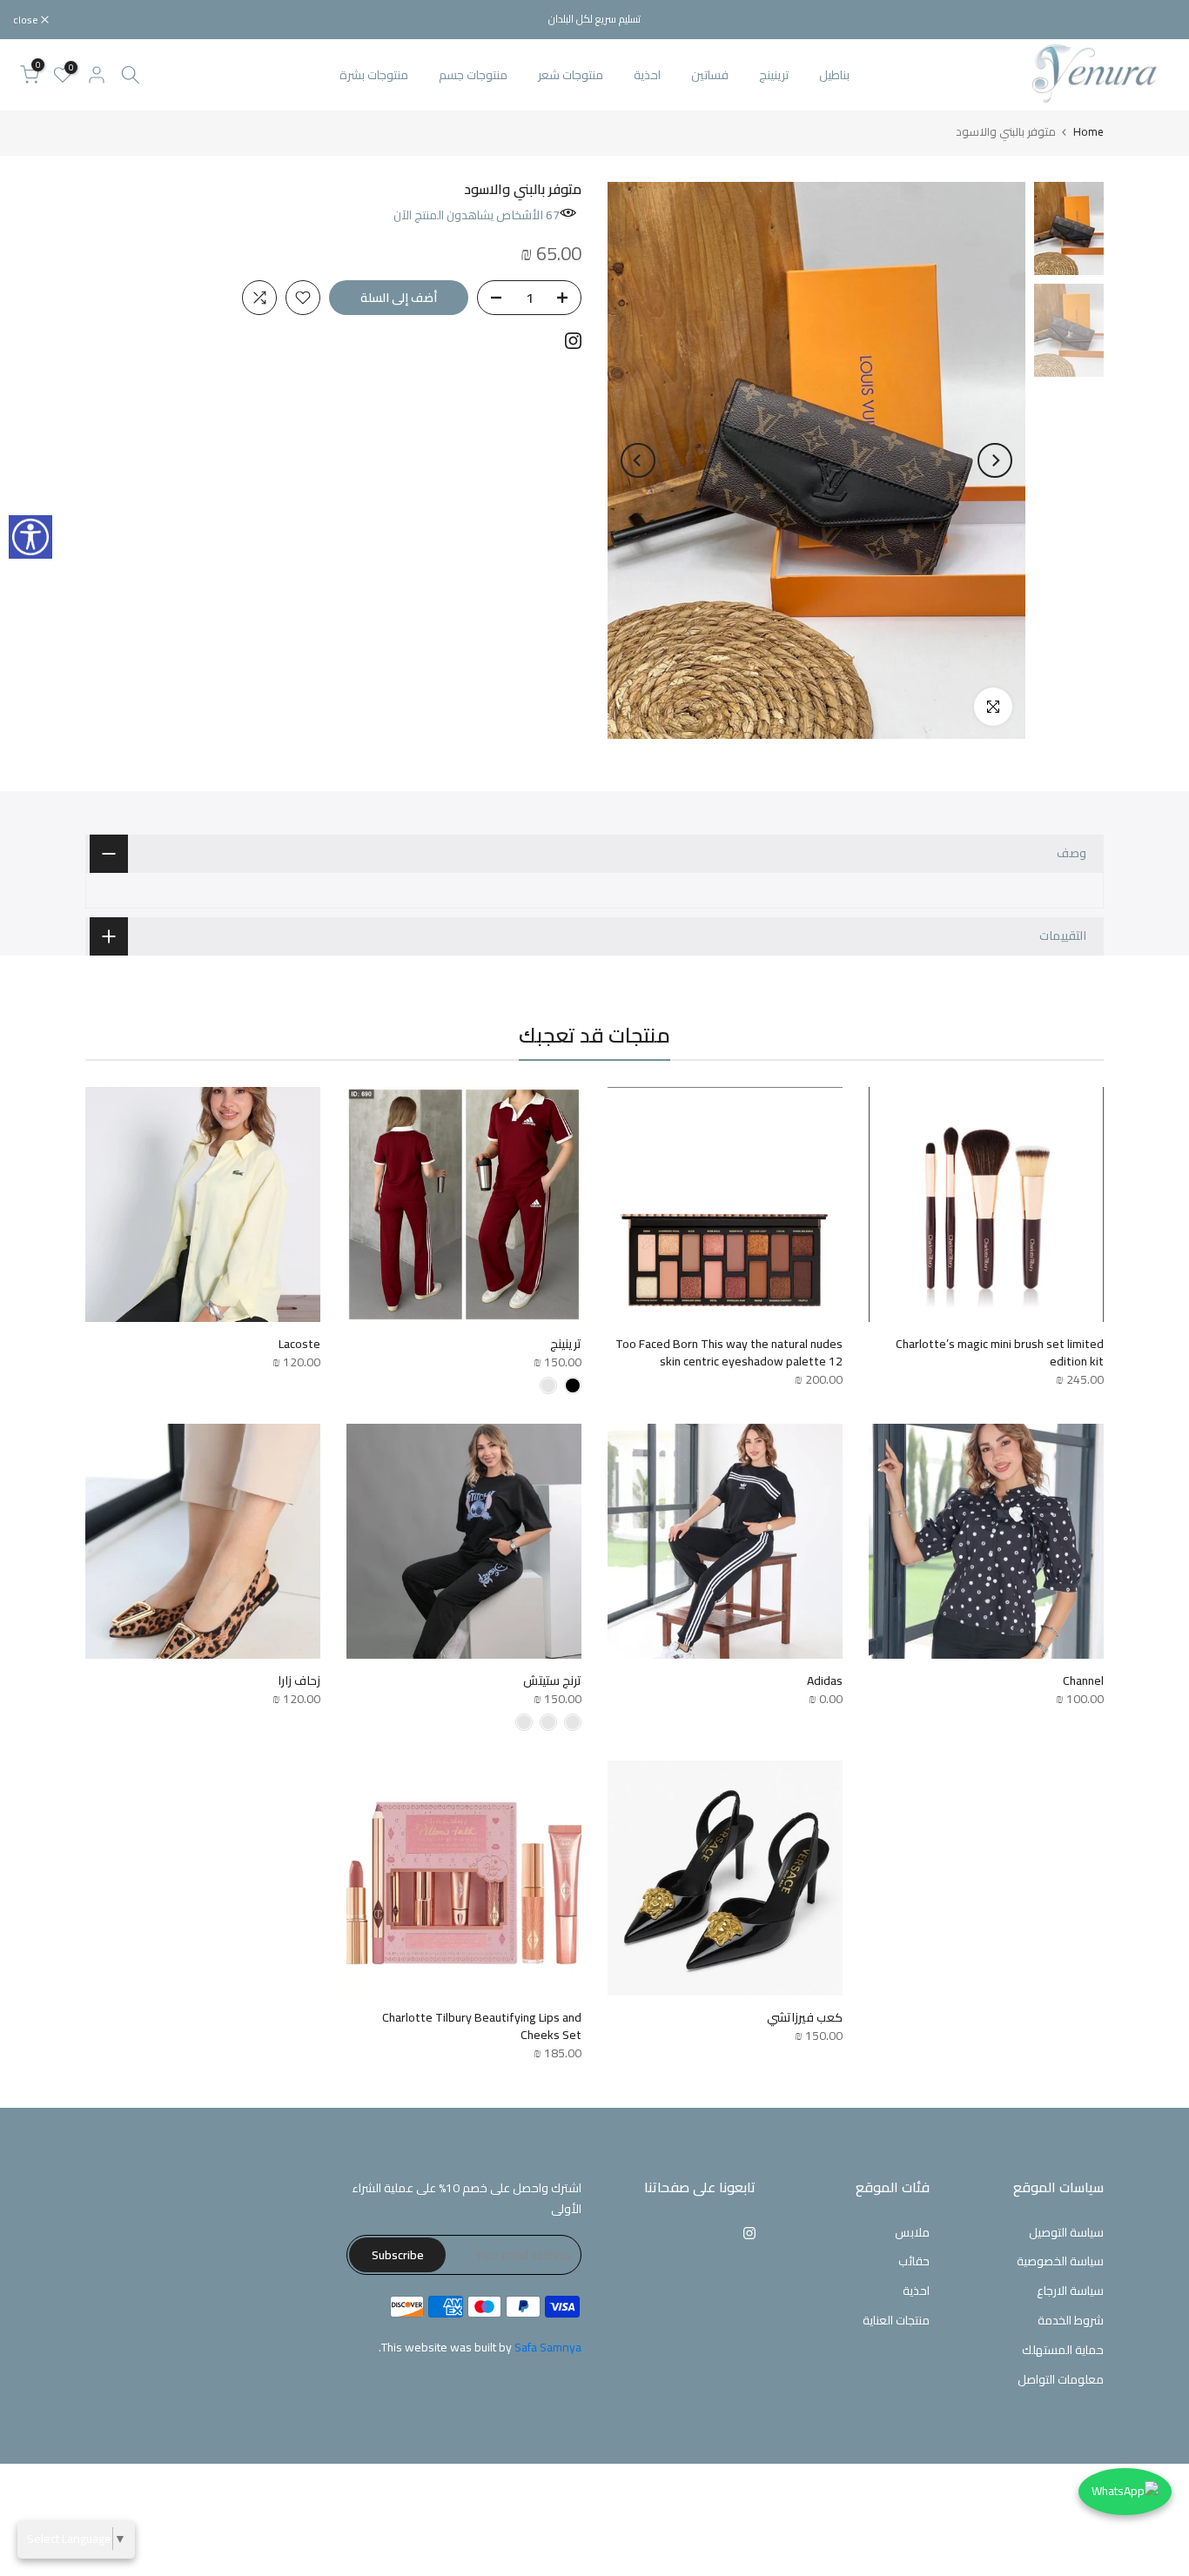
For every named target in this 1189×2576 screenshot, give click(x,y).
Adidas (825, 1680)
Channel (1083, 1680)
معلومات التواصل (1061, 2379)
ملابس (912, 2232)
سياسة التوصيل (1066, 2232)
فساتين (710, 75)
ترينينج (774, 75)
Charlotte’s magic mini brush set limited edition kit (1000, 1352)
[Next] (638, 460)
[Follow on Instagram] (573, 341)
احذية (647, 75)
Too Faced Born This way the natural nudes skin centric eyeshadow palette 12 (729, 1352)
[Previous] (995, 460)
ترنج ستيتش (552, 1680)
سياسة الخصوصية (1060, 2261)
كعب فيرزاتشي (805, 2017)
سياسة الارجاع (1070, 2291)
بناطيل (834, 75)
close (1154, 20)
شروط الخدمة (1071, 2320)
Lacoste (299, 1344)
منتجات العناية (896, 2320)
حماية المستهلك (1063, 2350)
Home (1088, 132)
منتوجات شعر (571, 75)
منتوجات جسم (473, 75)
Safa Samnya (548, 2347)
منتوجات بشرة (374, 75)
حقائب (914, 2261)
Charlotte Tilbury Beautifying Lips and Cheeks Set (482, 2026)
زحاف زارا (299, 1680)
